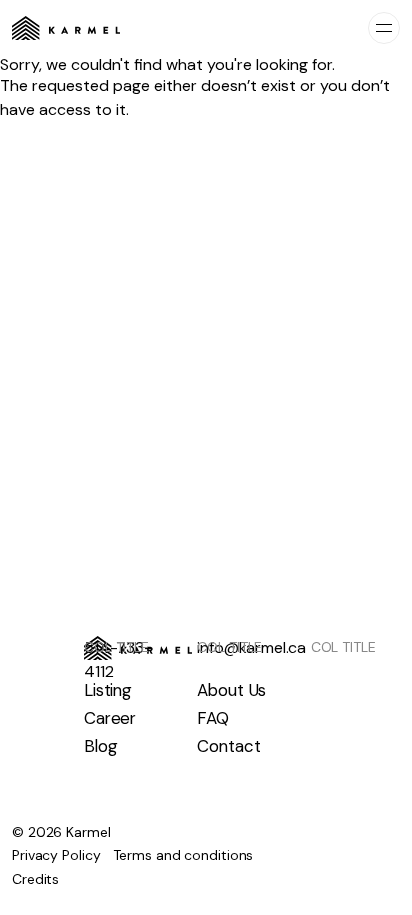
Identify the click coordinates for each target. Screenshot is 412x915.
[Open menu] (384, 28)
